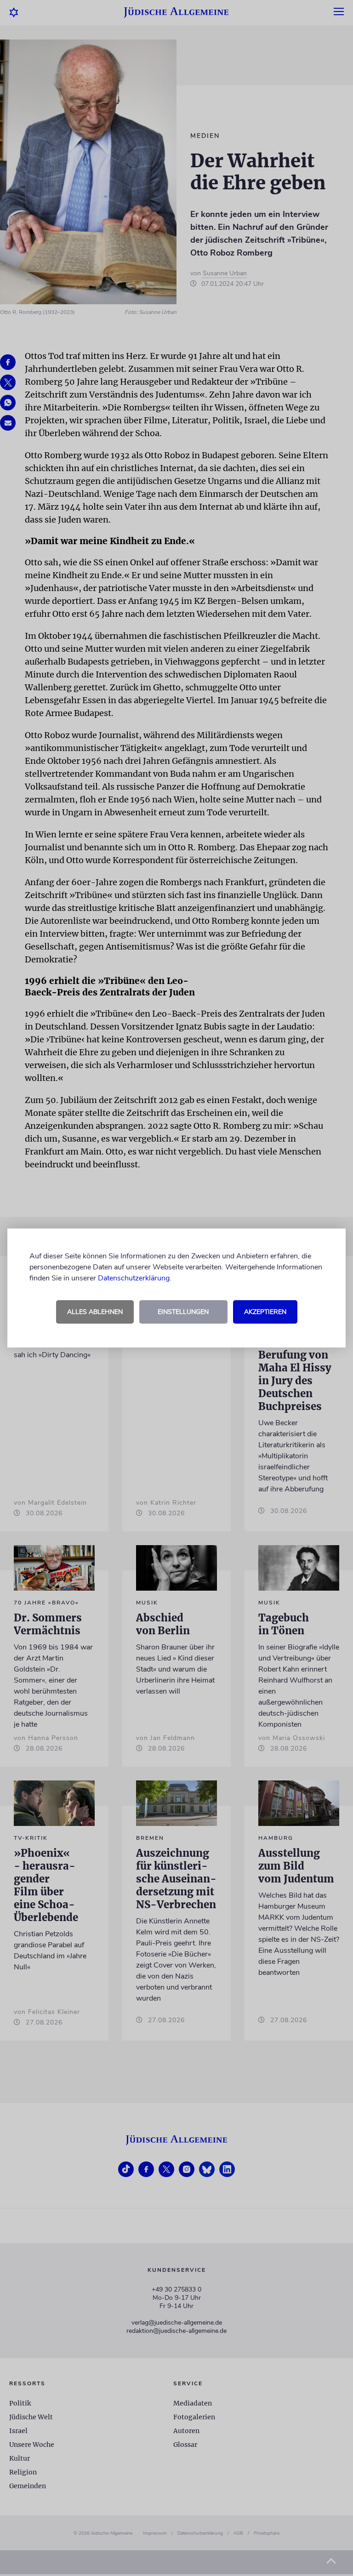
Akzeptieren (265, 1312)
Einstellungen (183, 1312)
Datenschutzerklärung (134, 1278)
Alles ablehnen (95, 1312)
